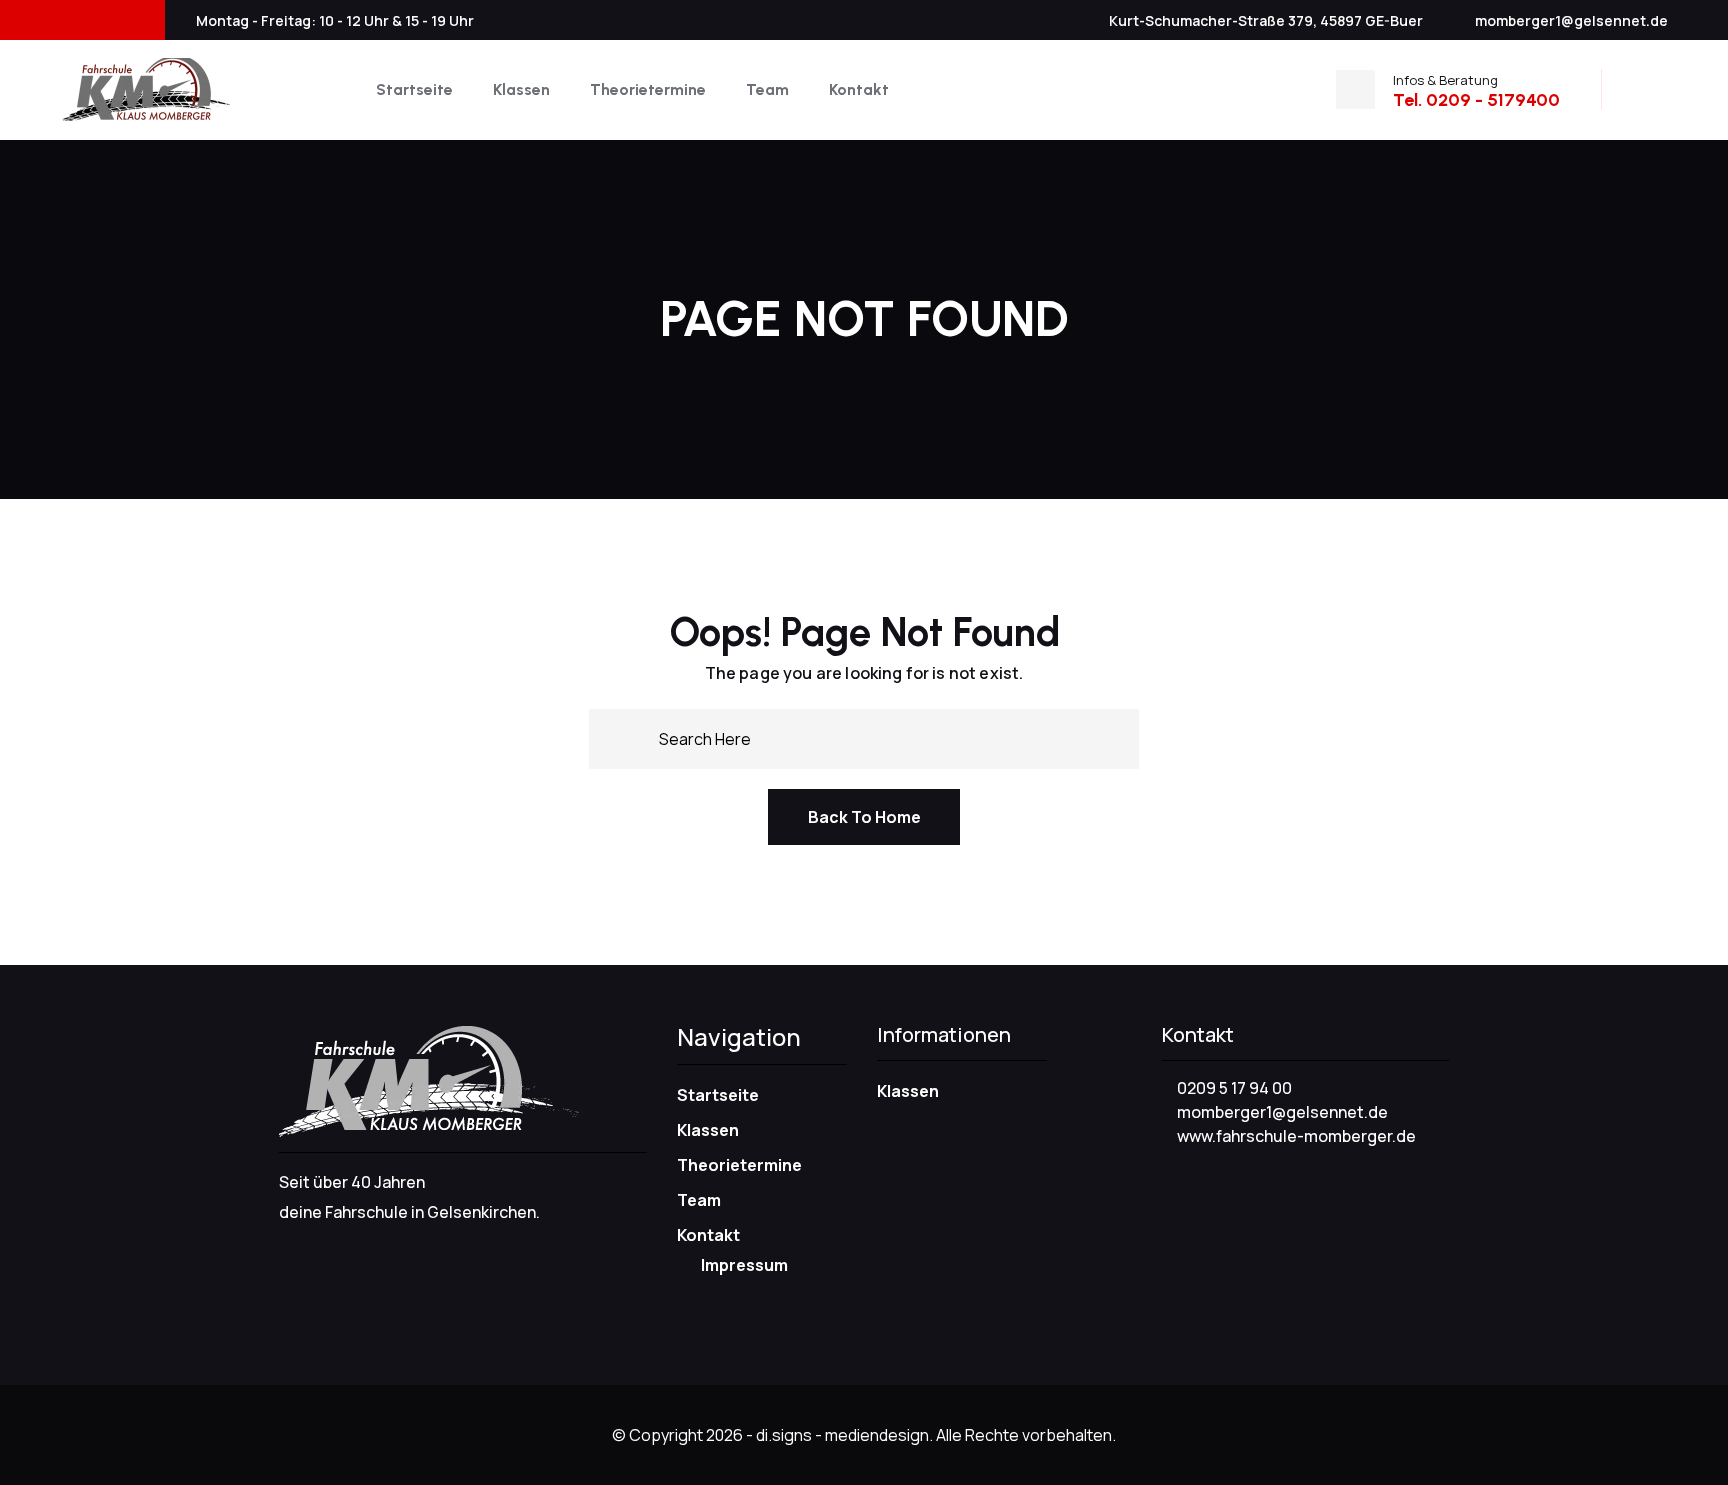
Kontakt (859, 89)
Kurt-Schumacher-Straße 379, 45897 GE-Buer (1266, 20)
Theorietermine (648, 89)
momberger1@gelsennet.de (1571, 20)
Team (767, 89)
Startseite (414, 89)
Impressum (744, 1265)
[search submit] (636, 737)
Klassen (521, 89)
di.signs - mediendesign (842, 1435)
